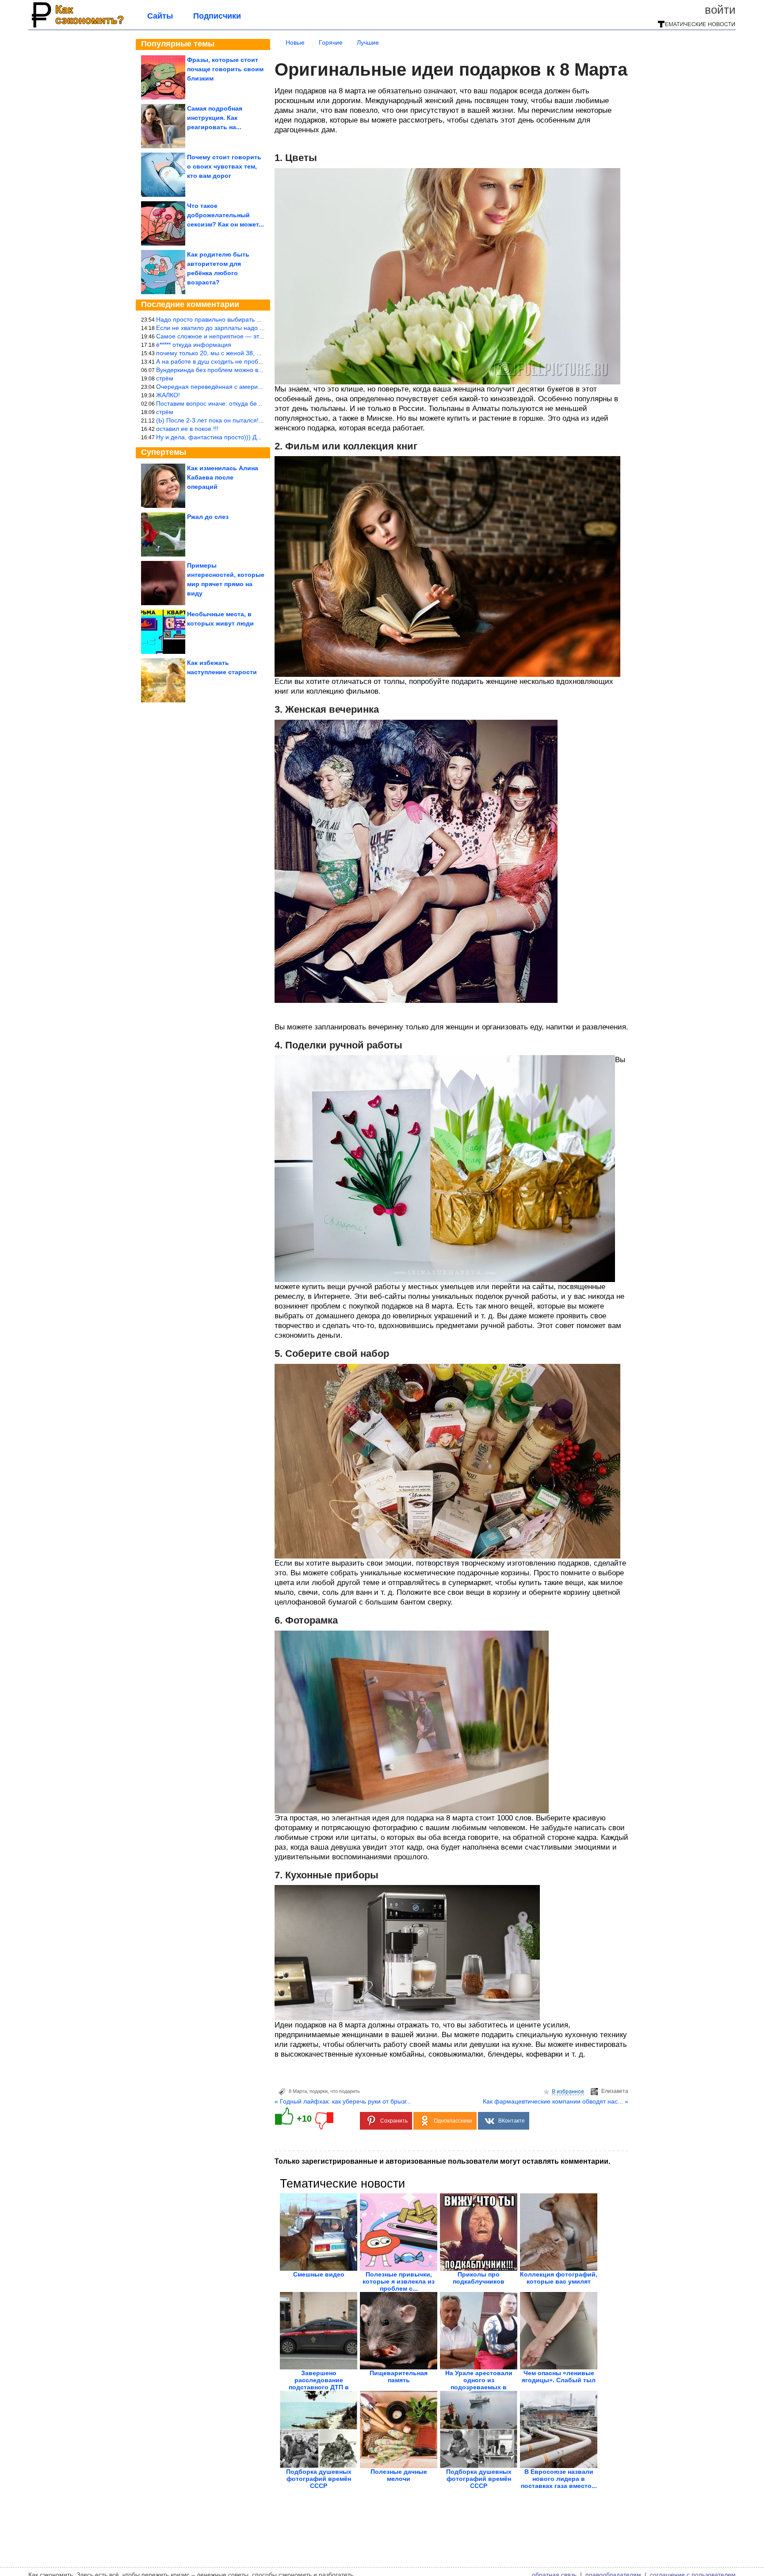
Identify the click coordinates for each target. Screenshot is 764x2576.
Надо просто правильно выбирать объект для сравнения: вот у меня (256, 319)
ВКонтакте (512, 2121)
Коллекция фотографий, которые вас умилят (559, 2278)
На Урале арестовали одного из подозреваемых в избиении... (479, 2384)
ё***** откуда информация (194, 345)
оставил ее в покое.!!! (187, 429)
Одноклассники (453, 2121)
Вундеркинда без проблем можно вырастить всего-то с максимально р (259, 370)
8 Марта (298, 2091)
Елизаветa (615, 2091)
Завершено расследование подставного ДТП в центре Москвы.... (319, 2384)
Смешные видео (319, 2274)
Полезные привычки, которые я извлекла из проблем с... (399, 2281)
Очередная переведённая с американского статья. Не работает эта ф (258, 387)
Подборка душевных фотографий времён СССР (319, 2479)
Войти (720, 10)
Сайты (160, 16)
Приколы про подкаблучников (479, 2278)
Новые (295, 42)
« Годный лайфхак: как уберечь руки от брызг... (343, 2101)
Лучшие (368, 42)
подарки (319, 2091)
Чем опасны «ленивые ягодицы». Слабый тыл (559, 2376)
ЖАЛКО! (168, 395)
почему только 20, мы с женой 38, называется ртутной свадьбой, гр (254, 353)
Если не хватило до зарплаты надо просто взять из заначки (242, 328)
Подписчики (217, 16)
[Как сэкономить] (77, 27)
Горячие (331, 42)
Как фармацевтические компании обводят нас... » (556, 2101)
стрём (165, 378)
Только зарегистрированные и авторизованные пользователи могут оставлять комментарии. (442, 2161)
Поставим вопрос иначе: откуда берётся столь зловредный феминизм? (260, 403)
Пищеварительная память (399, 2376)
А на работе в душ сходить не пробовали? (218, 361)
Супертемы (164, 452)
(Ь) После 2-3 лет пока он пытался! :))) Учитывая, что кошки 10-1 (250, 420)
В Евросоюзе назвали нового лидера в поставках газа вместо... (559, 2479)
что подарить (345, 2091)
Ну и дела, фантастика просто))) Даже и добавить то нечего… (246, 437)
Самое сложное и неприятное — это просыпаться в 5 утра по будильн (259, 336)
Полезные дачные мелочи (399, 2475)
